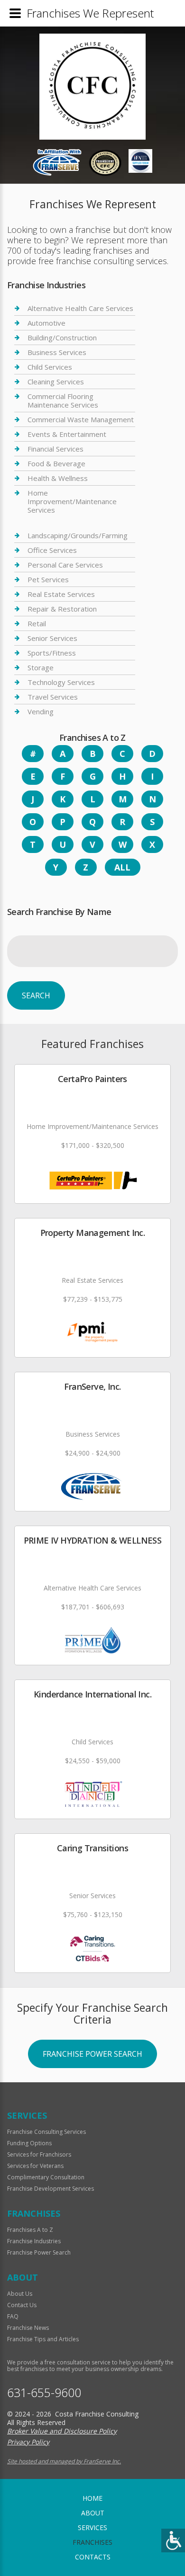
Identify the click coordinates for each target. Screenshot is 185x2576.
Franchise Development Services (51, 2189)
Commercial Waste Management (81, 419)
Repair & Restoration (62, 609)
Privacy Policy (28, 2442)
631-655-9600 (44, 2393)
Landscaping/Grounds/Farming (78, 536)
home (92, 2498)
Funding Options (29, 2143)
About (93, 2513)
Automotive (46, 323)
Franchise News (28, 2328)
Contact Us (22, 2305)
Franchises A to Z (30, 2230)
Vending (41, 711)
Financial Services (55, 449)
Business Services (57, 352)
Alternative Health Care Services (80, 308)
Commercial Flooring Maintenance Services (63, 400)
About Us (20, 2294)
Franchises (92, 2542)
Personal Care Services (65, 565)
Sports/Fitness (52, 653)
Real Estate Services (61, 594)
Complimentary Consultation (46, 2177)
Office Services (52, 550)
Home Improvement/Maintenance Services (72, 501)
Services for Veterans (35, 2166)
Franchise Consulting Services (46, 2132)
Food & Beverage (56, 463)
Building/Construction (62, 338)
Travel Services (53, 697)
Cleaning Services (56, 382)
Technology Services (61, 682)
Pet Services (48, 579)
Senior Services (52, 638)
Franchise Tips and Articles (43, 2339)
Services (92, 2527)
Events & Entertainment (67, 434)
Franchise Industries (34, 2241)
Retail (37, 623)
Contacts (93, 2557)
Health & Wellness (58, 478)
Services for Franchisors (39, 2154)
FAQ (13, 2316)
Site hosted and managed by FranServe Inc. (64, 2461)
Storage (41, 667)
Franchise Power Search (92, 2054)
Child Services (50, 367)
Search (36, 995)
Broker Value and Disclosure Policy (62, 2431)
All (122, 867)
